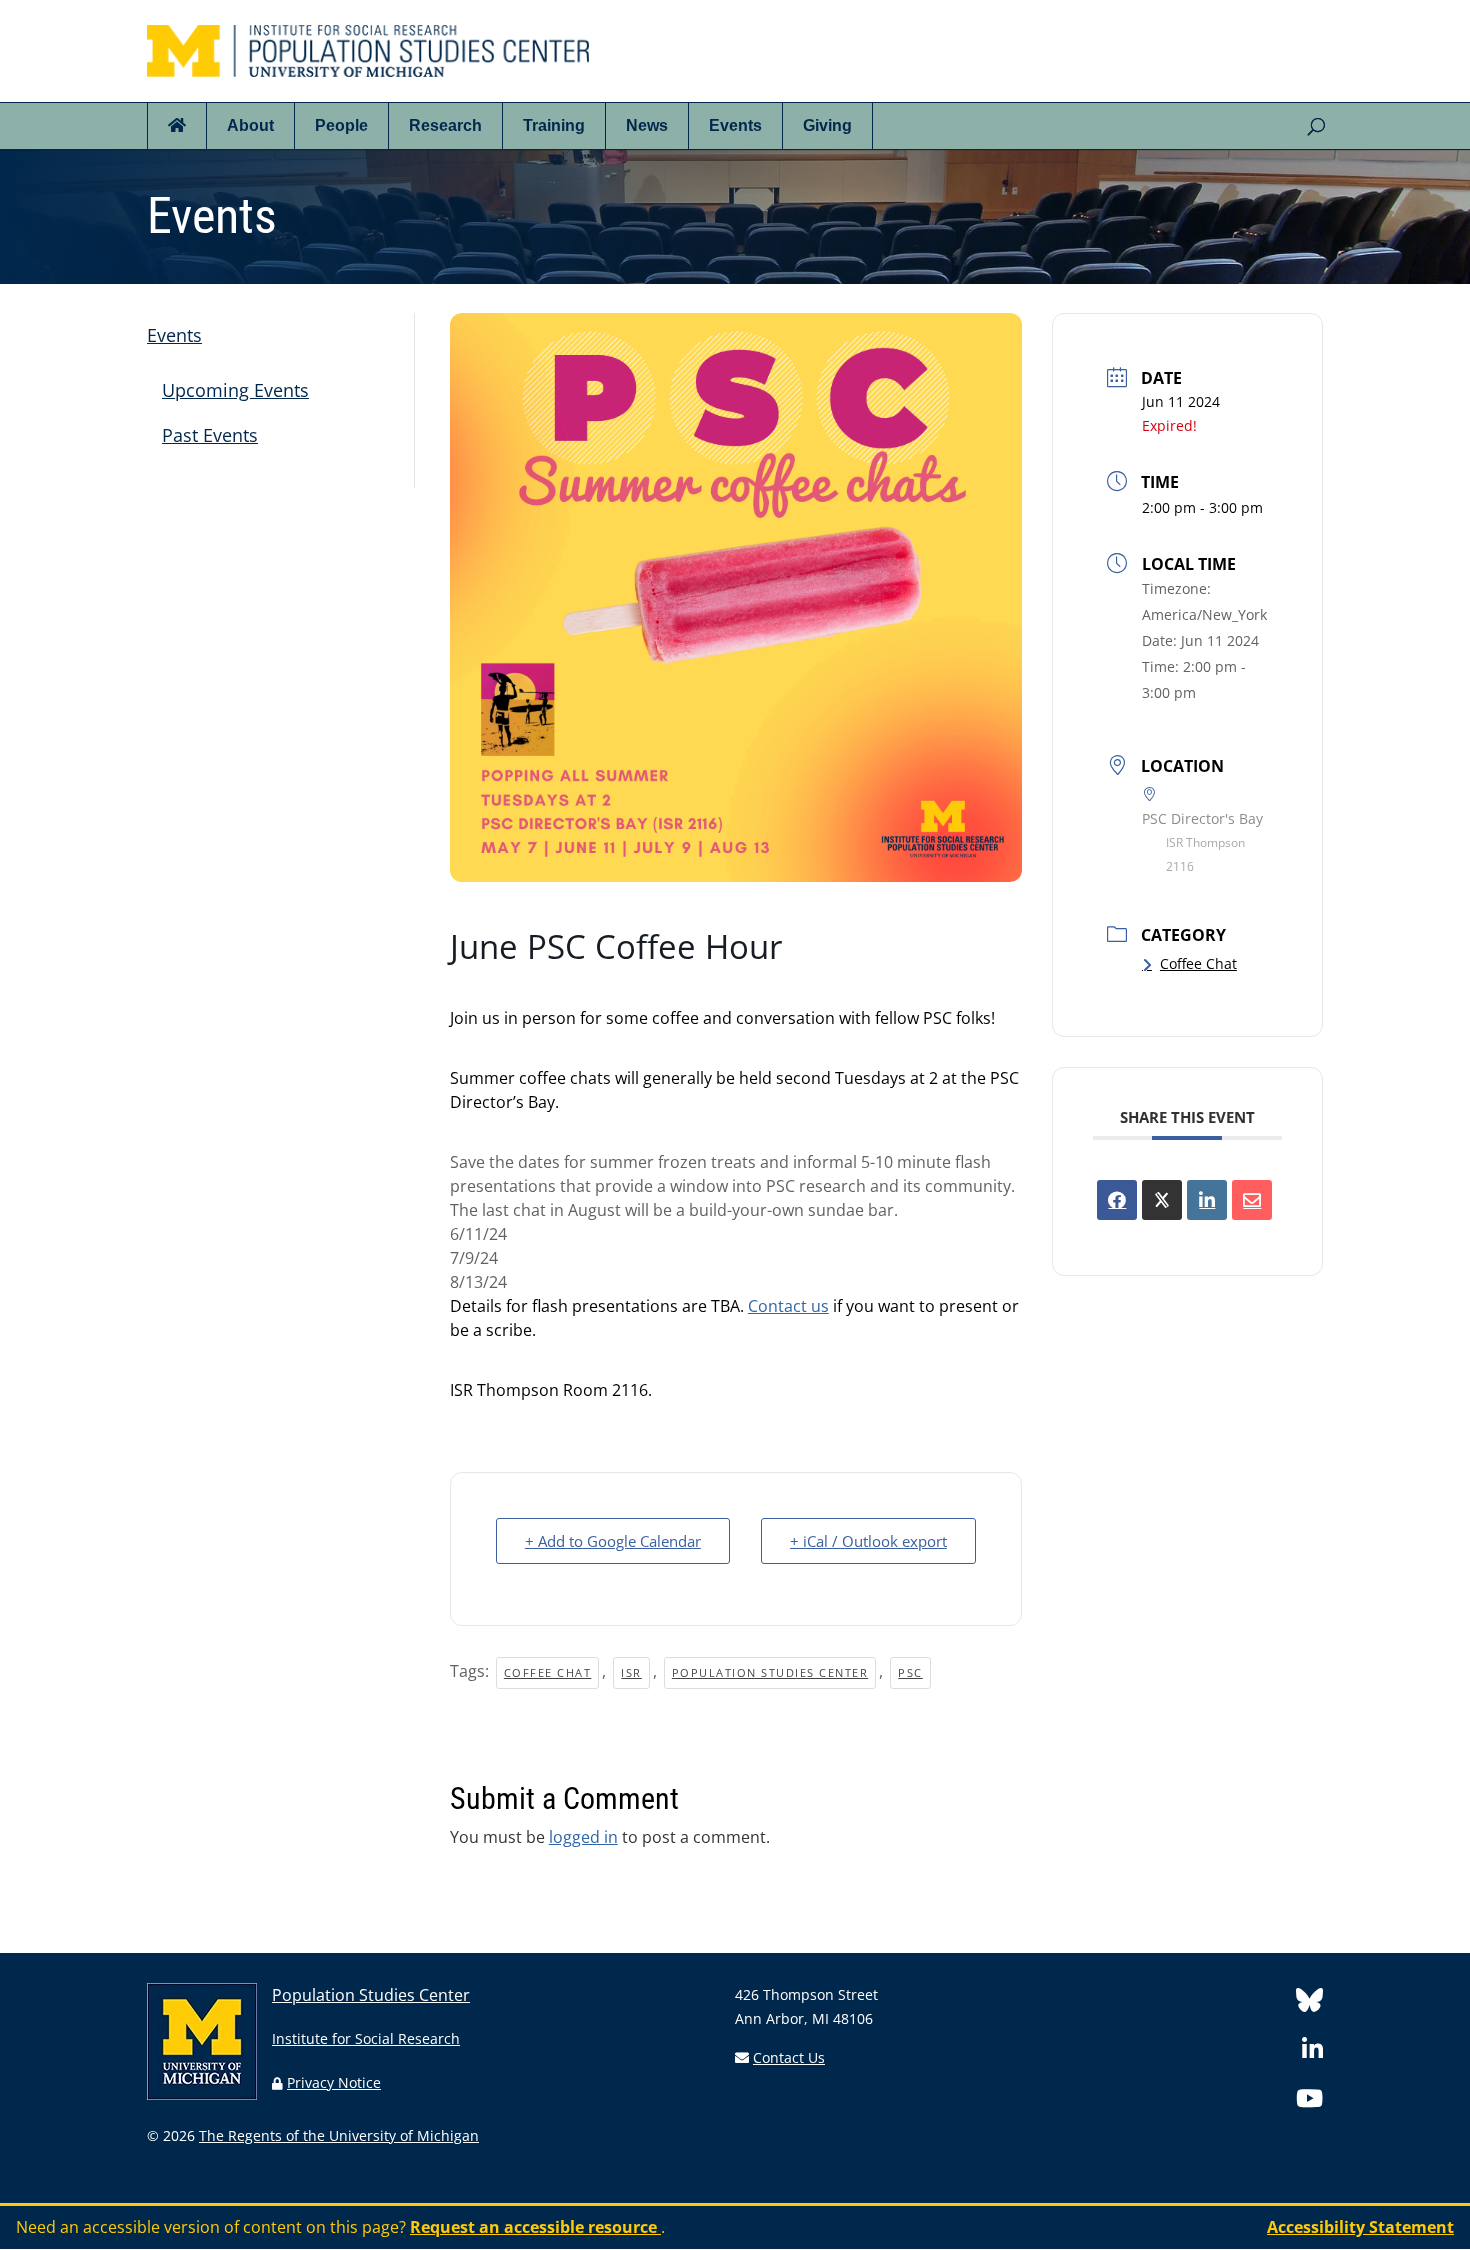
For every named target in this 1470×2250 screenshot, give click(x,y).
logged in (583, 1837)
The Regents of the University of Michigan (339, 2135)
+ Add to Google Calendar (613, 1541)
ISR (631, 1672)
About (250, 125)
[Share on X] (1162, 1200)
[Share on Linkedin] (1207, 1200)
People (341, 125)
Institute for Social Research (366, 2038)
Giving (827, 125)
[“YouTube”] (1309, 2101)
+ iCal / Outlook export (868, 1541)
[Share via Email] (1252, 1200)
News (647, 125)
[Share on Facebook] (1117, 1200)
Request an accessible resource (535, 2227)
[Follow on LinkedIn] (1312, 2052)
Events (735, 125)
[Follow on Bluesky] (1309, 2003)
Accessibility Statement (1360, 2227)
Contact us (788, 1306)
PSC (910, 1672)
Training (554, 125)
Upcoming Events (235, 390)
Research (445, 125)
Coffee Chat (548, 1672)
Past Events (210, 435)
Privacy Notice (334, 2082)
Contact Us (789, 2057)
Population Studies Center (770, 1672)
